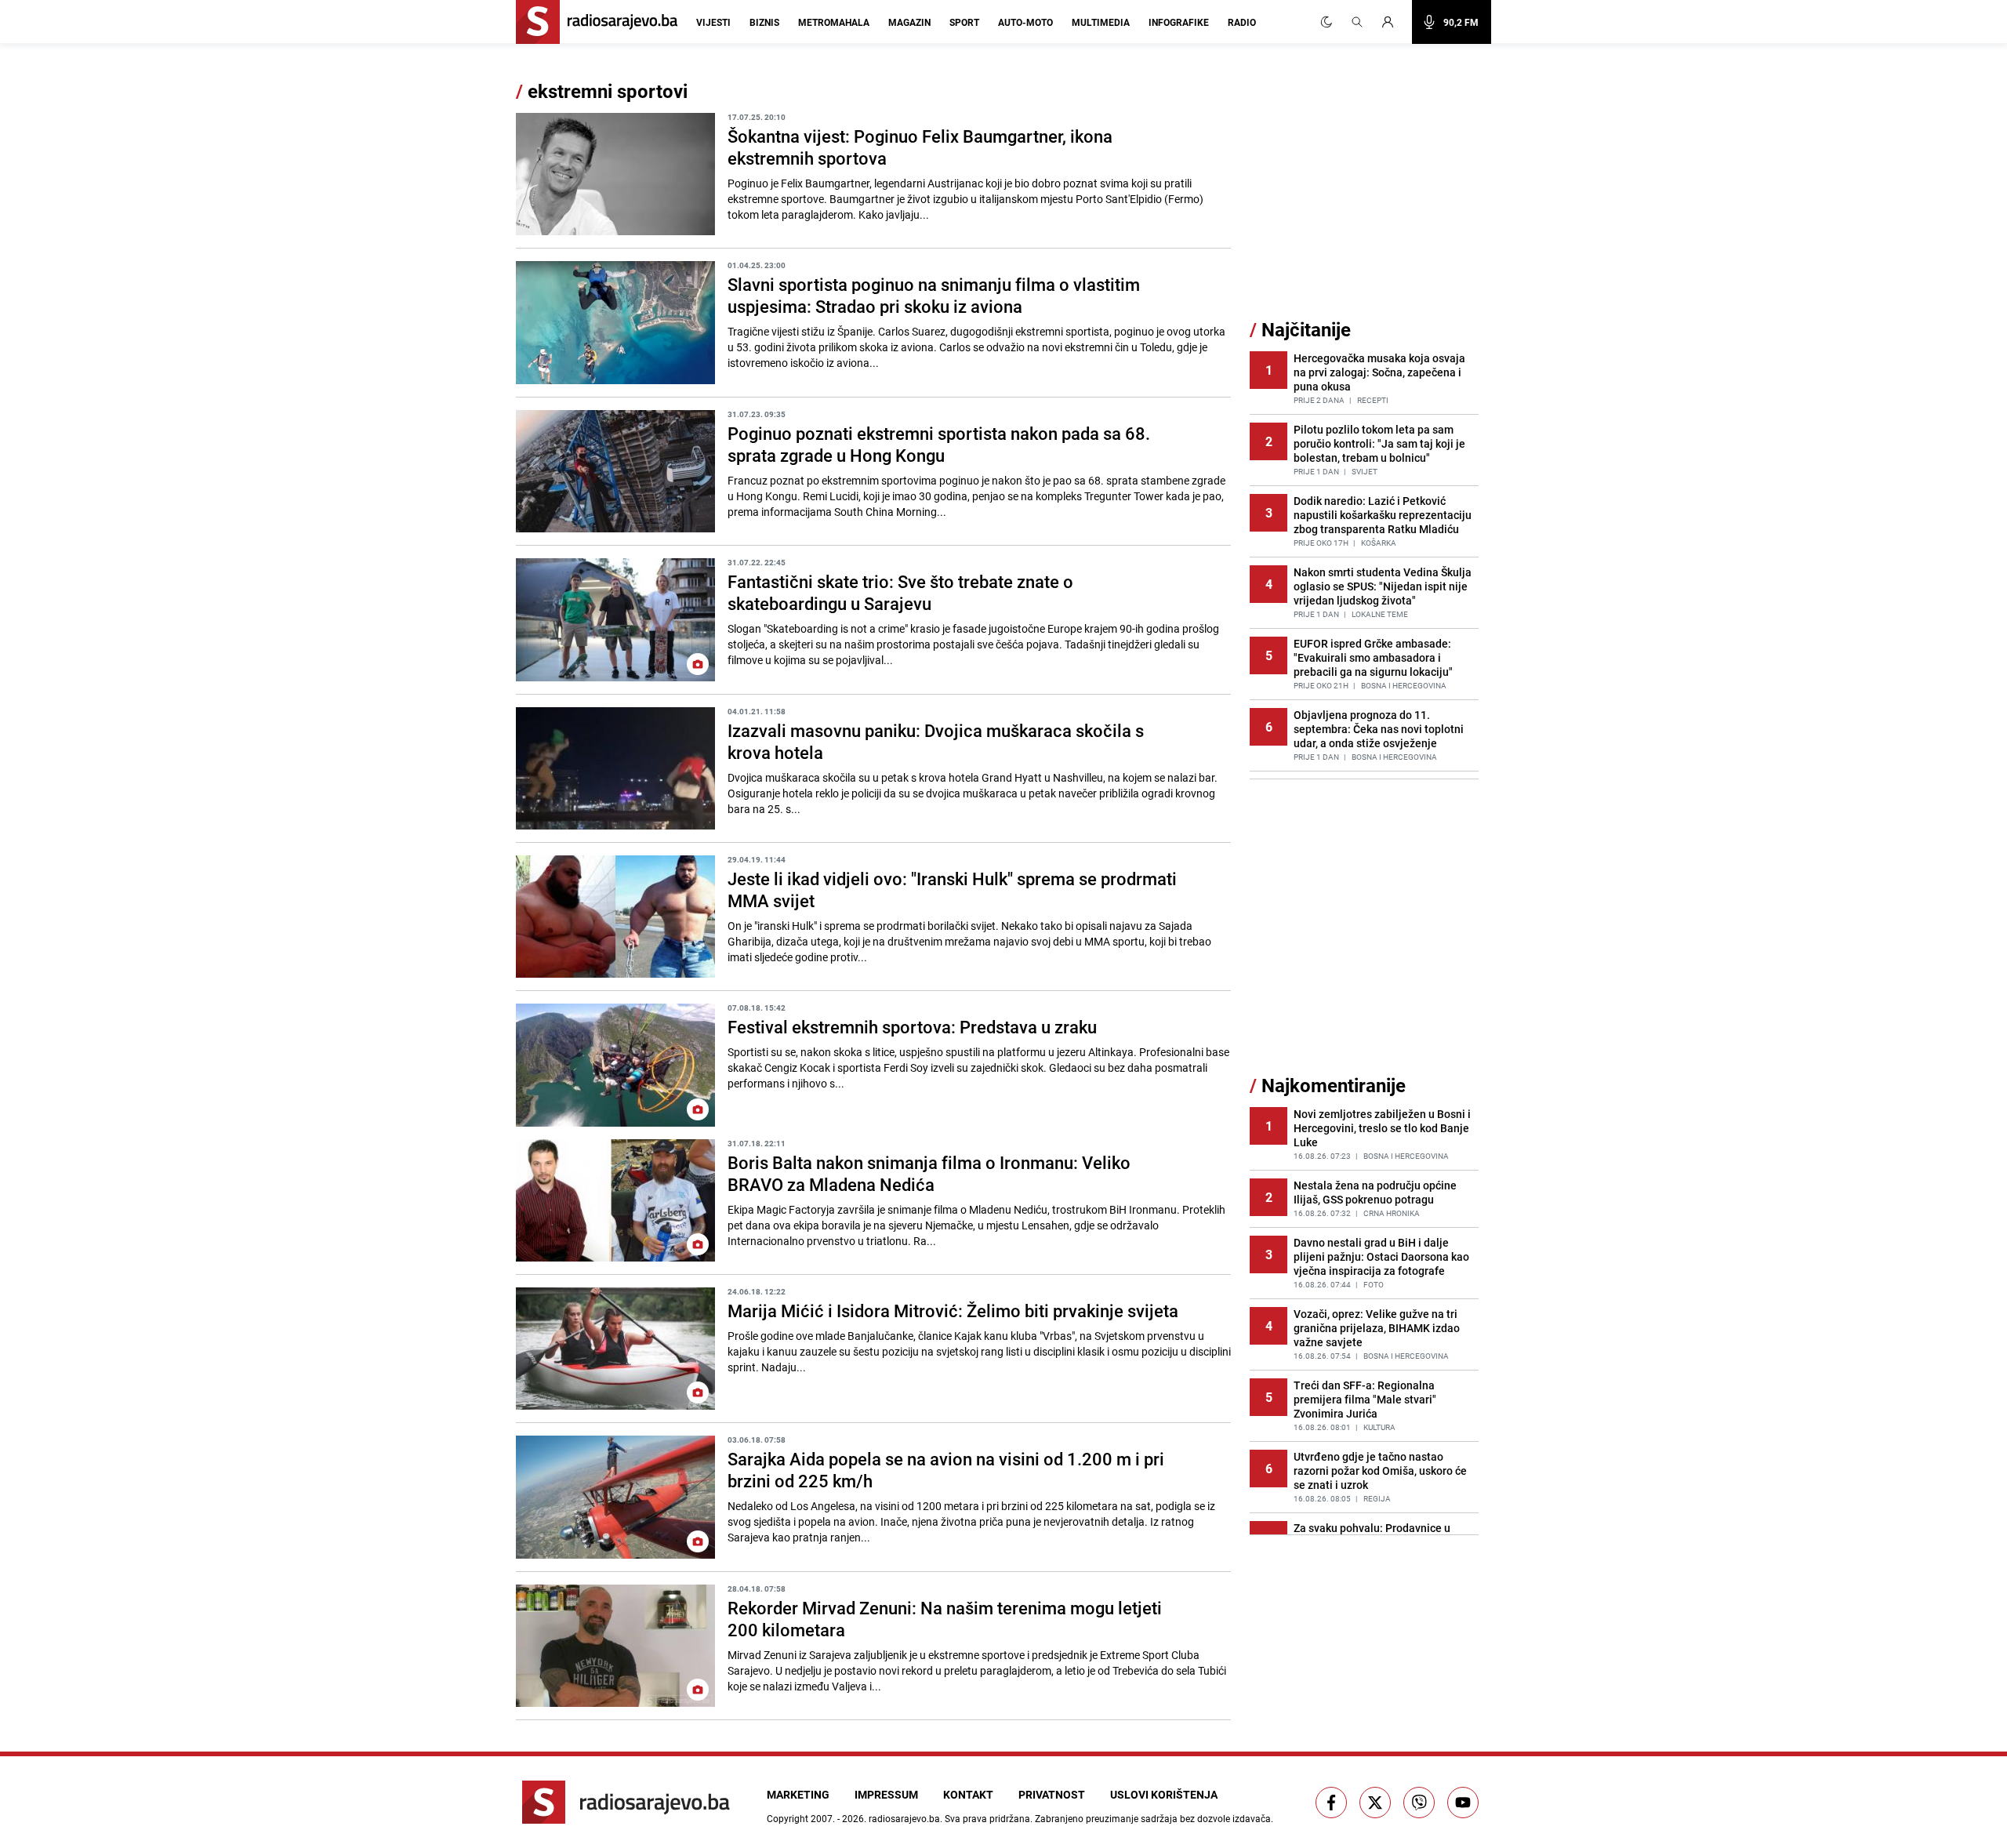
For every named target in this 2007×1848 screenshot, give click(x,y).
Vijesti (713, 22)
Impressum (886, 1794)
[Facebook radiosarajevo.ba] (1331, 1803)
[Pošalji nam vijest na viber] (1419, 1803)
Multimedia (1101, 22)
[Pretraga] (1357, 22)
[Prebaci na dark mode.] (1327, 22)
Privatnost (1052, 1794)
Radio (1242, 22)
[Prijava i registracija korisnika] (1392, 22)
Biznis (764, 22)
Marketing (798, 1794)
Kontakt (968, 1794)
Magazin (909, 22)
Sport (964, 22)
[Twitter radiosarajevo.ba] (1375, 1803)
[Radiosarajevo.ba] (626, 1802)
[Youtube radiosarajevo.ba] (1463, 1803)
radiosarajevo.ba (904, 1818)
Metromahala (834, 22)
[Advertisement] (1367, 198)
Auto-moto (1025, 22)
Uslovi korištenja (1164, 1794)
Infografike (1179, 22)
